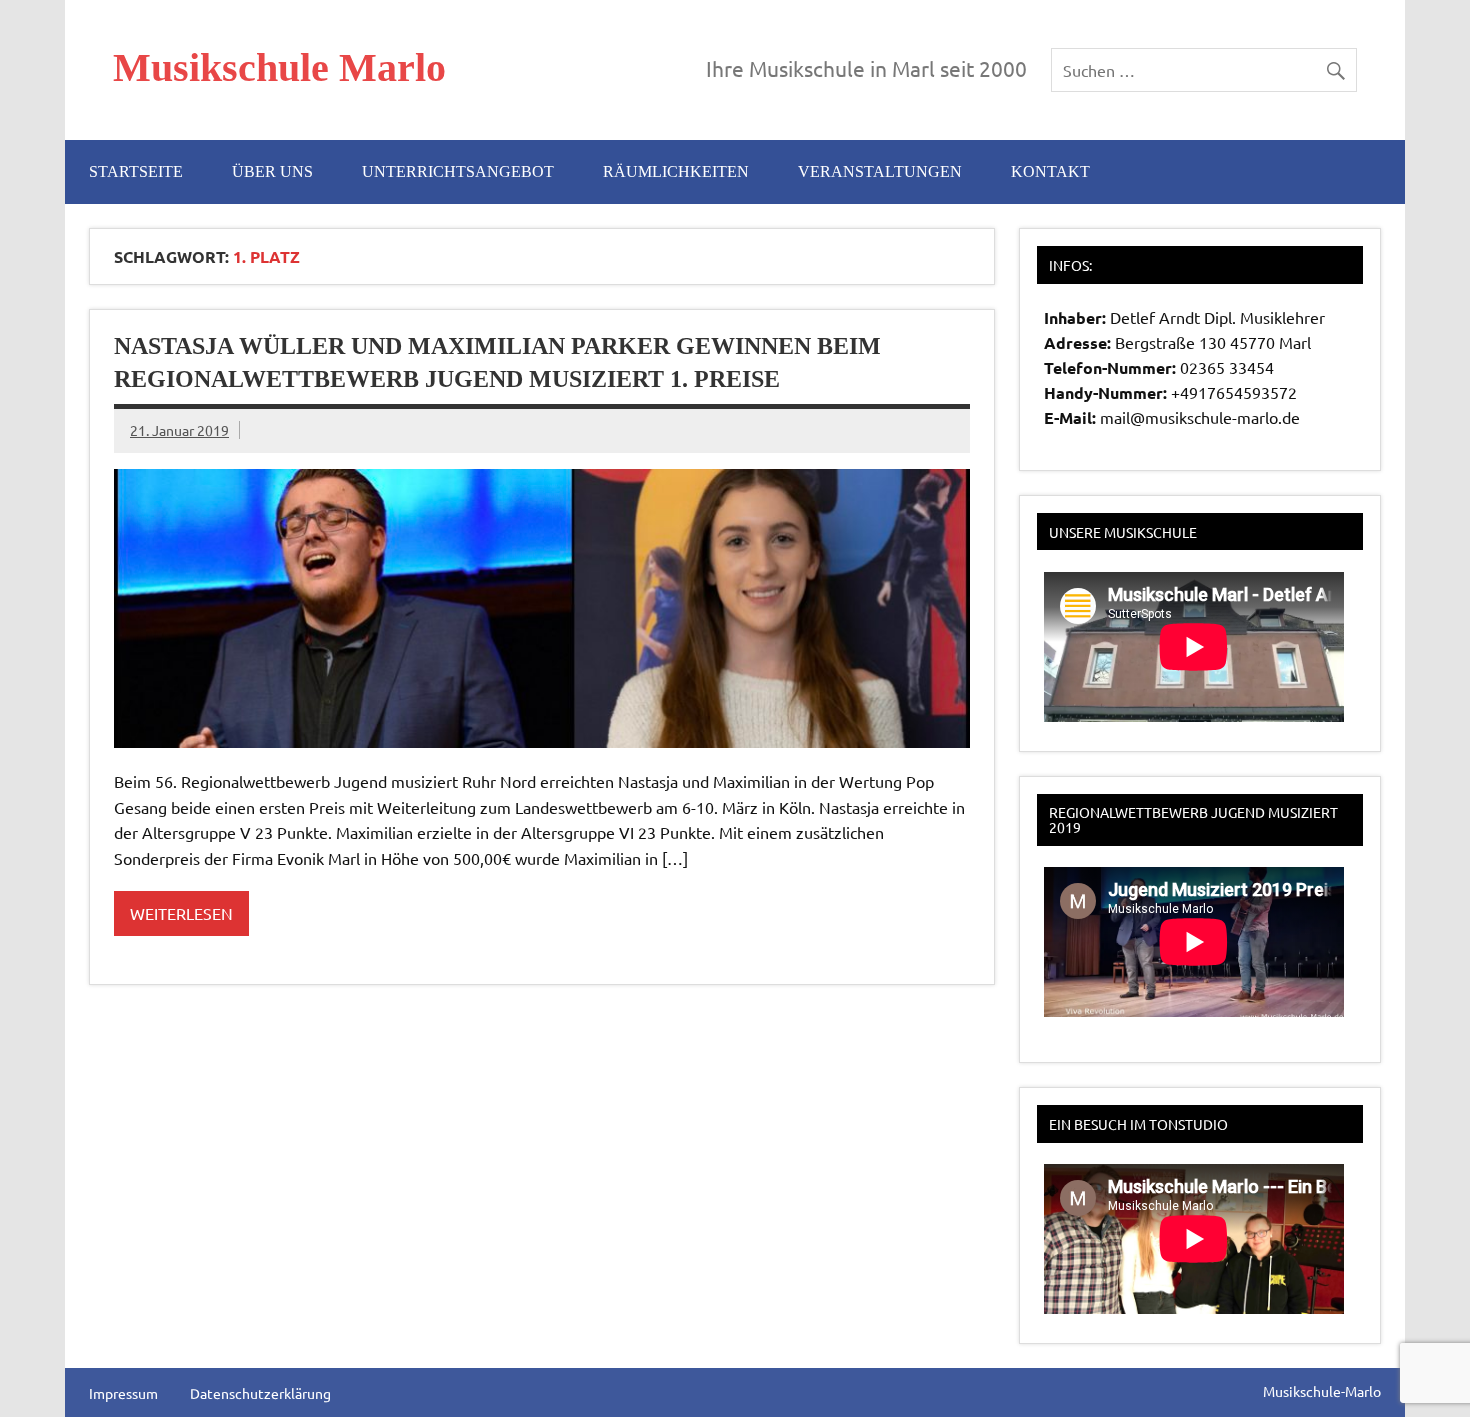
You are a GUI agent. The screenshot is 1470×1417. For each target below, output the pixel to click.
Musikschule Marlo (279, 67)
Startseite (136, 171)
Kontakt (1050, 171)
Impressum (123, 1393)
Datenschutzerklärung (260, 1393)
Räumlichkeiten (676, 171)
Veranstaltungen (880, 171)
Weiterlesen (181, 913)
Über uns (272, 171)
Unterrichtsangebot (458, 171)
